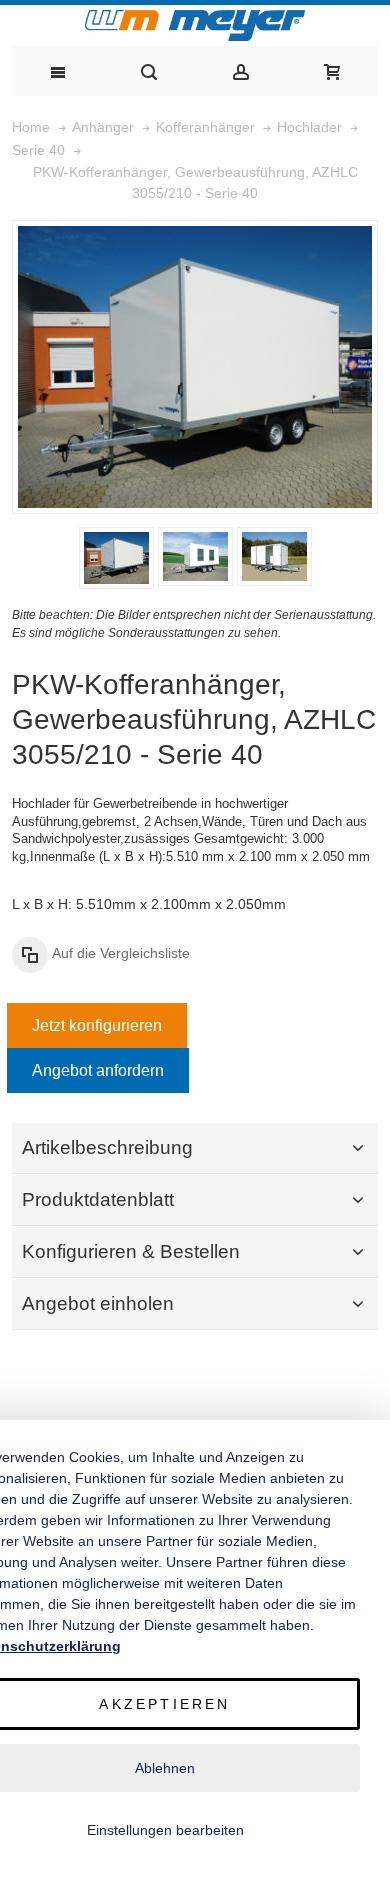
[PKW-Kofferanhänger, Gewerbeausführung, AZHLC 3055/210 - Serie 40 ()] (116, 558)
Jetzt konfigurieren (97, 1025)
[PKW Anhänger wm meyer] (195, 25)
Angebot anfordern (98, 1070)
